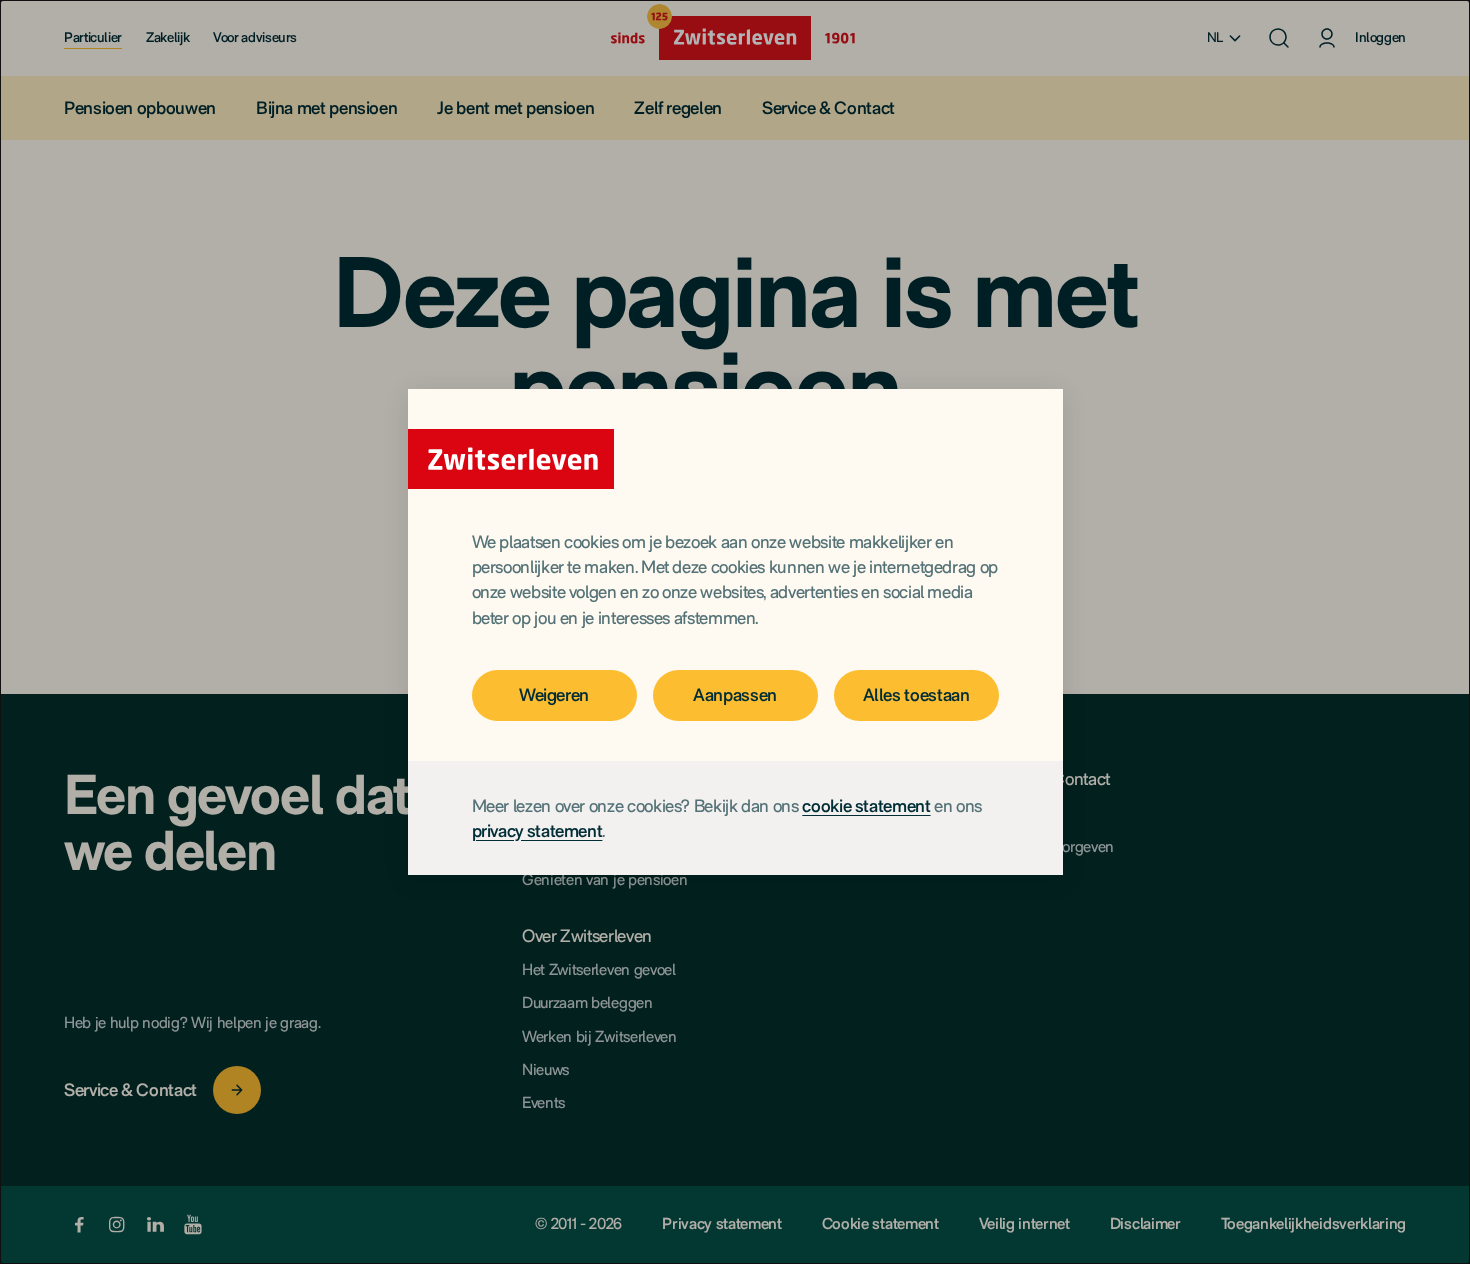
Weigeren (554, 694)
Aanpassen (735, 694)
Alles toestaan (916, 694)
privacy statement (537, 830)
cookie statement (866, 805)
